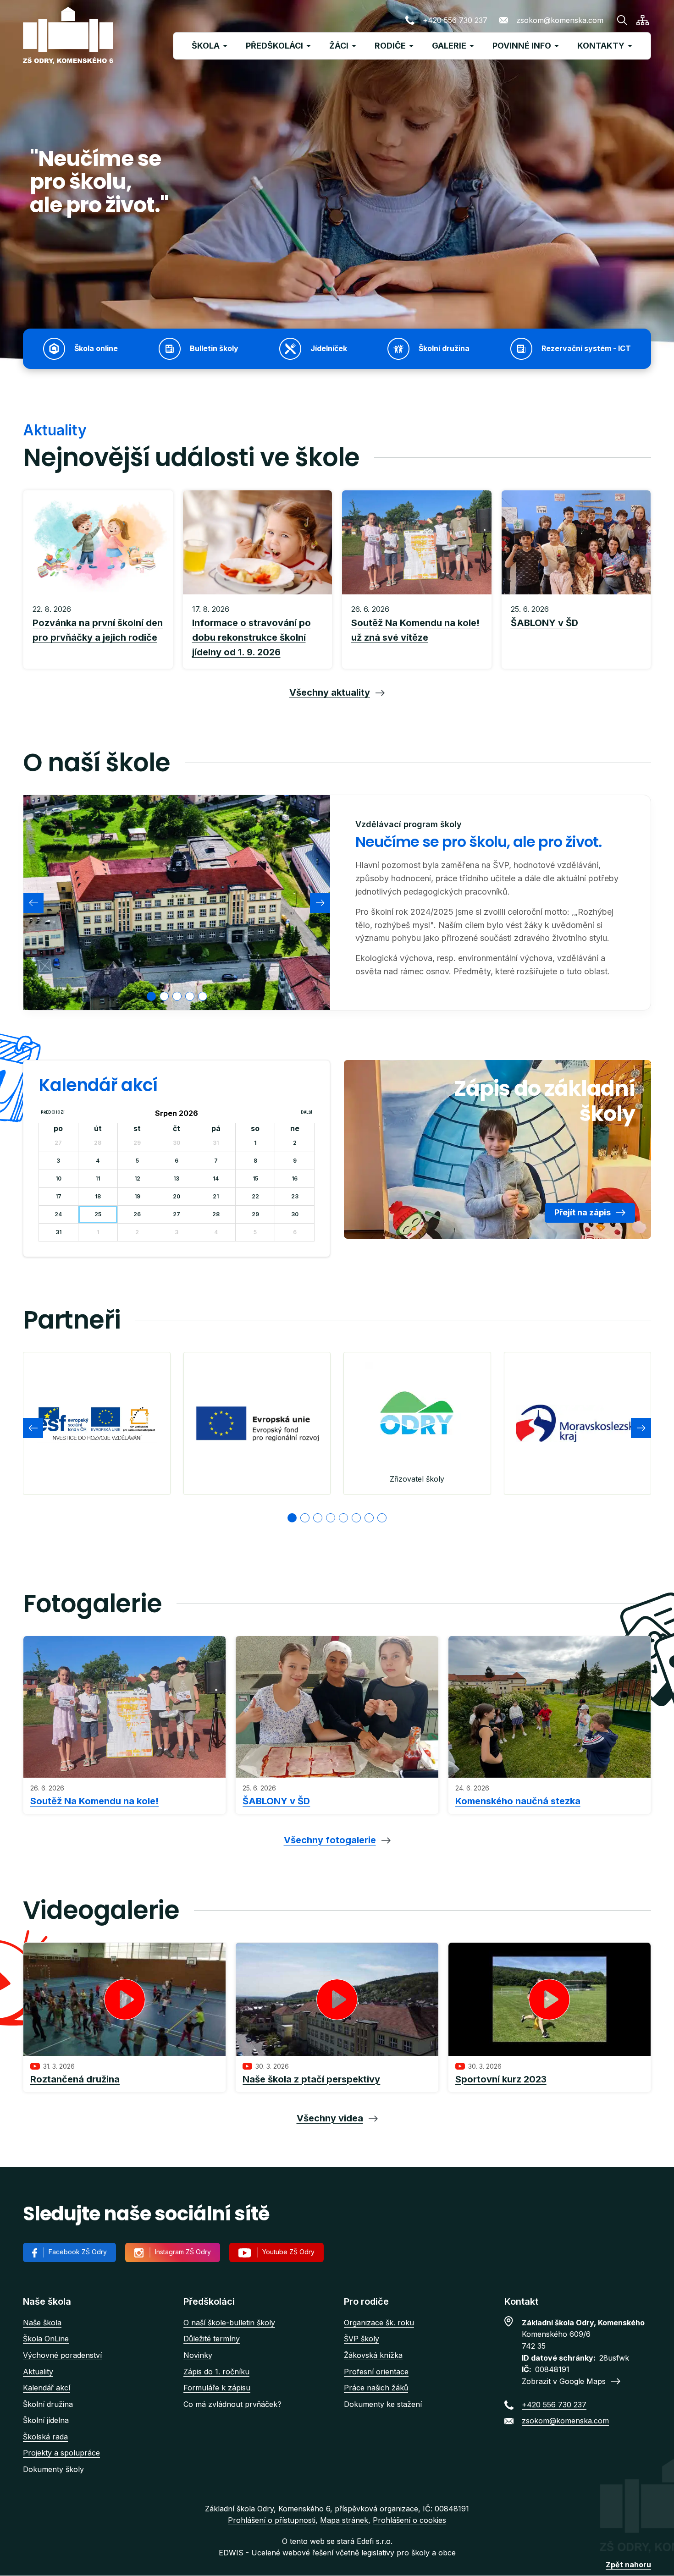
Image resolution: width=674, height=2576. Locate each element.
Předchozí (53, 1112)
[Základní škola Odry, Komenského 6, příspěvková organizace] (68, 36)
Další (307, 1112)
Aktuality (38, 2372)
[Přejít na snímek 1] (292, 1518)
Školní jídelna (46, 2420)
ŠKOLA (206, 46)
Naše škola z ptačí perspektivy (311, 2079)
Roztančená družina (75, 2079)
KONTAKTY (601, 46)
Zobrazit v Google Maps (564, 2381)
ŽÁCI (339, 46)
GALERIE (449, 46)
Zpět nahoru (628, 2565)
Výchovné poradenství (62, 2355)
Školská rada (45, 2437)
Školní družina (48, 2404)
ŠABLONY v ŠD (276, 1801)
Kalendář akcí (47, 2388)
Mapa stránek (344, 2520)
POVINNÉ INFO (522, 46)
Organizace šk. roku (379, 2323)
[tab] (151, 996)
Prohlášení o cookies (409, 2520)
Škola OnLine (46, 2339)
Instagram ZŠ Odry (183, 2252)
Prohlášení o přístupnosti (272, 2520)
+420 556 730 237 (455, 20)
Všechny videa (330, 2118)
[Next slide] (320, 903)
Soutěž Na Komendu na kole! (94, 1801)
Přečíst (98, 632)
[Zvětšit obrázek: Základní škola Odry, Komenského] (177, 902)
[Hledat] (622, 20)
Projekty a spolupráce (61, 2453)
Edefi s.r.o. (375, 2541)
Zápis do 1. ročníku (216, 2372)
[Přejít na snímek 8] (382, 1518)
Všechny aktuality (330, 692)
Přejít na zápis (583, 1212)
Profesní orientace (376, 2372)
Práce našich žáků (376, 2388)
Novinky (198, 2355)
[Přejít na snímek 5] (343, 1518)
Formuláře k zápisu (217, 2388)
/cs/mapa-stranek (643, 20)
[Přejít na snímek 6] (356, 1518)
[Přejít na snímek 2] (305, 1518)
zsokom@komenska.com (560, 20)
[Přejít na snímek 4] (331, 1518)
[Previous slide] (33, 903)
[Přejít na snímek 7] (369, 1518)
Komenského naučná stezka (518, 1801)
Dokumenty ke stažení (383, 2404)
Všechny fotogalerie (330, 1840)
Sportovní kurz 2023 (501, 2079)
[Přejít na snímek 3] (318, 1518)
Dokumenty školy (53, 2469)
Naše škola (42, 2323)
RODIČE (390, 46)
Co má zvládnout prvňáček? (232, 2404)
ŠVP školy (362, 2339)
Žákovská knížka (373, 2355)
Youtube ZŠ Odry (288, 2252)
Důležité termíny (212, 2339)
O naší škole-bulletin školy (229, 2323)
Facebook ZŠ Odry (78, 2252)
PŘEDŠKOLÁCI (274, 46)
